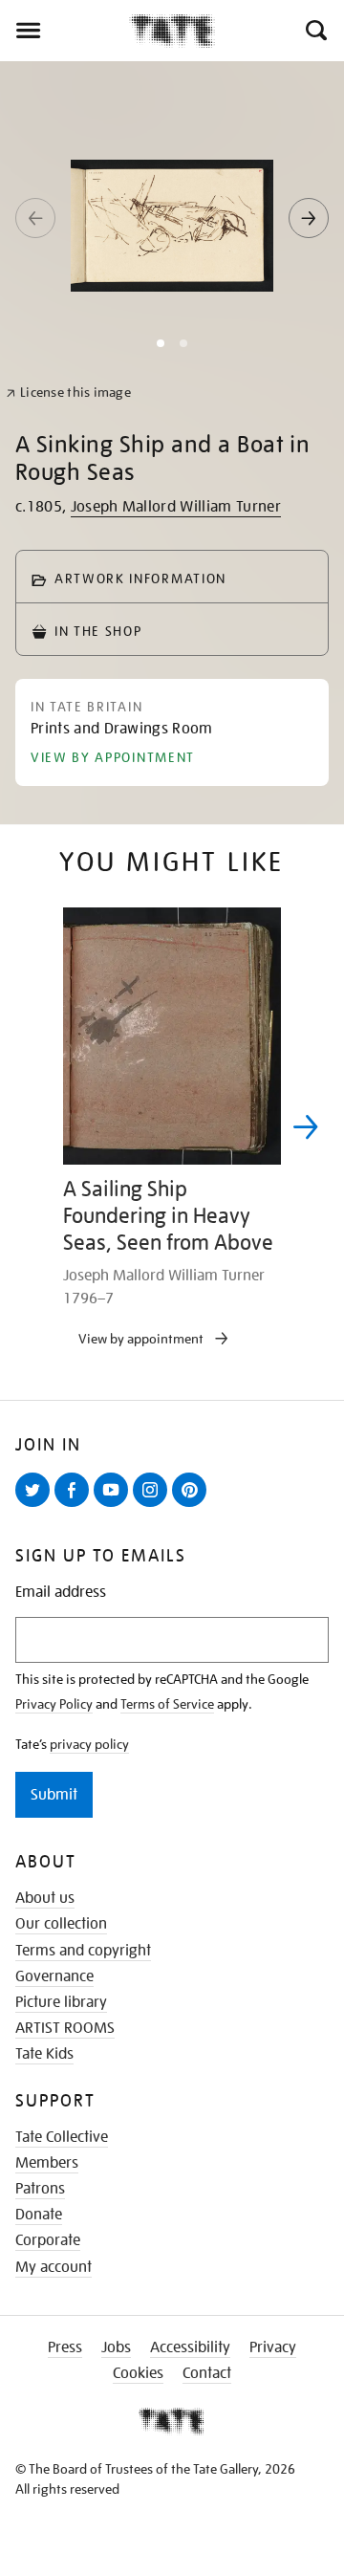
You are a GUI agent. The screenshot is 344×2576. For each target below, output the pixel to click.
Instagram (154, 1506)
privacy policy (89, 1744)
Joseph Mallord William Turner (176, 507)
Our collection (61, 1924)
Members (47, 2163)
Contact (207, 2373)
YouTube (115, 1506)
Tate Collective (62, 2137)
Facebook (75, 1506)
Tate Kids (44, 2054)
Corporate (48, 2240)
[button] (315, 31)
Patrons (40, 2189)
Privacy (273, 2347)
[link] (68, 393)
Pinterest (193, 1506)
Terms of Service (167, 1704)
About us (45, 1898)
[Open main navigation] (64, 31)
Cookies (138, 2373)
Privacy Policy (54, 1704)
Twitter (36, 1506)
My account (54, 2267)
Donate (39, 2215)
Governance (54, 1976)
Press (65, 2347)
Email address (61, 1593)
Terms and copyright (83, 1951)
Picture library (61, 2002)
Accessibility (190, 2347)
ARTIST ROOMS (65, 2028)
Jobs (116, 2347)
